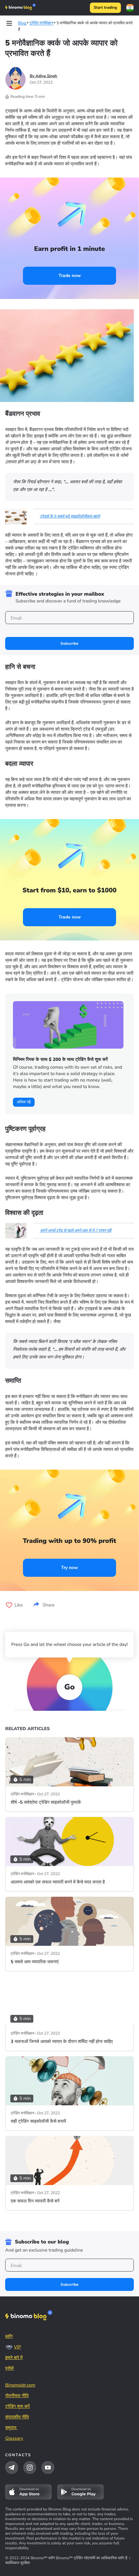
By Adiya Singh (43, 76)
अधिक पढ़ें (24, 1102)
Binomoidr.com (20, 2385)
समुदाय (11, 2428)
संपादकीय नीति (17, 2417)
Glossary (14, 2438)
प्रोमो (9, 2368)
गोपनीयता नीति (17, 2396)
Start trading (105, 8)
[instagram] (30, 2468)
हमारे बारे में (14, 2358)
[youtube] (48, 2468)
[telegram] (12, 2468)
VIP (17, 2347)
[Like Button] (9, 1605)
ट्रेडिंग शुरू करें (17, 2406)
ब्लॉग (9, 2336)
